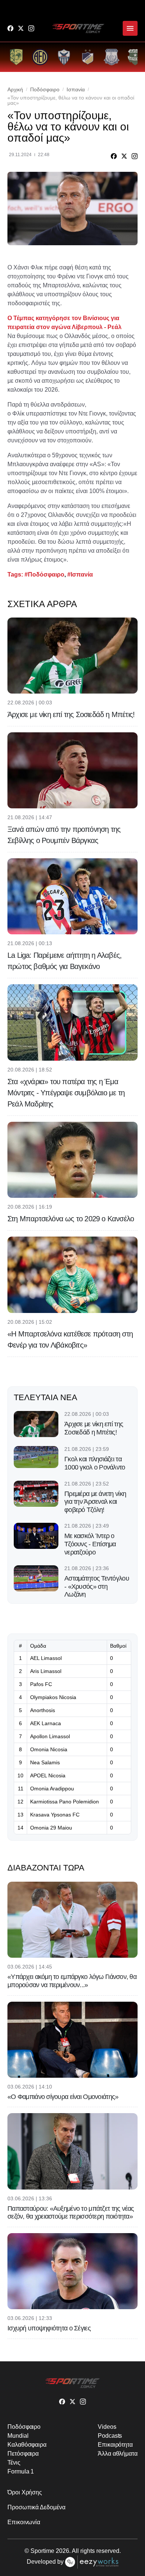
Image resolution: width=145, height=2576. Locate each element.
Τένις (14, 2463)
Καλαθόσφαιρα (27, 2445)
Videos (107, 2427)
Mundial (18, 2436)
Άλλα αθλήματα (118, 2454)
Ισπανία (76, 89)
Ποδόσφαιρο (45, 89)
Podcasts (110, 2436)
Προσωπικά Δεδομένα (36, 2507)
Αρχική (15, 89)
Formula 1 (21, 2471)
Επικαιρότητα (115, 2445)
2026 (62, 2551)
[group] (16, 57)
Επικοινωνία (24, 2522)
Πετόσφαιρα (23, 2454)
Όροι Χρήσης (25, 2492)
